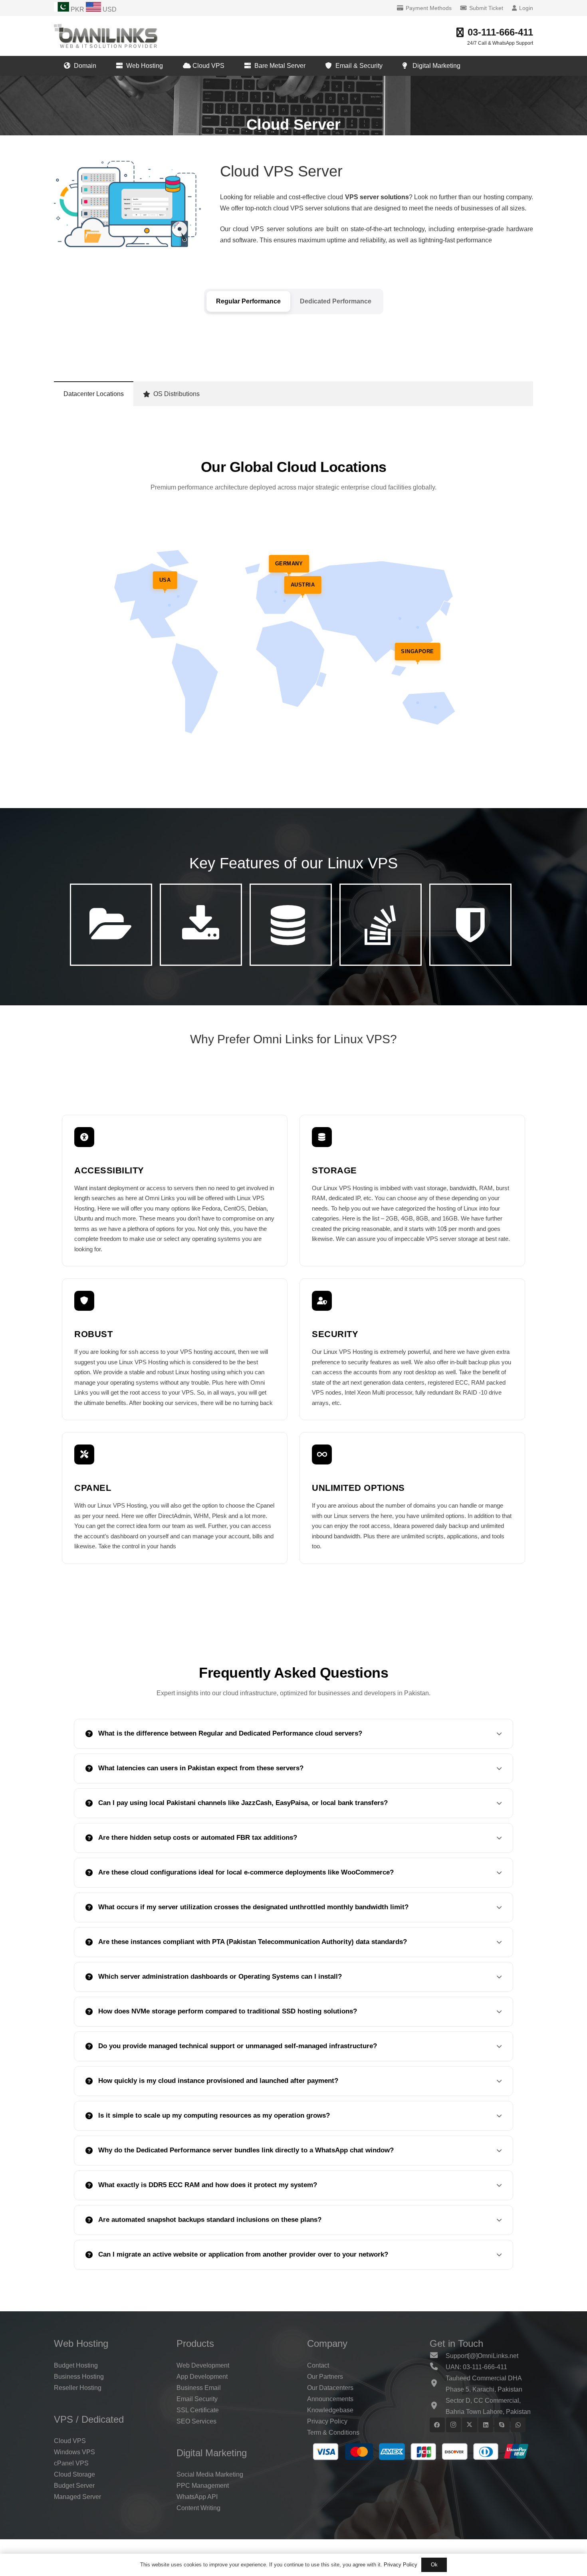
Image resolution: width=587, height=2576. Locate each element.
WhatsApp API (197, 2497)
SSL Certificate (198, 2410)
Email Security (197, 2399)
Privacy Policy (327, 2421)
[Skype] (502, 2425)
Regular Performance (248, 301)
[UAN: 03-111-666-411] (438, 2367)
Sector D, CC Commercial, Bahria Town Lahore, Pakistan (488, 2406)
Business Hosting (79, 2377)
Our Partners (325, 2377)
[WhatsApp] (518, 2425)
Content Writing (198, 2508)
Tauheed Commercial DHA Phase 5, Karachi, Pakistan (484, 2384)
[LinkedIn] (486, 2425)
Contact (318, 2365)
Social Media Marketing (210, 2474)
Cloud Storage (74, 2474)
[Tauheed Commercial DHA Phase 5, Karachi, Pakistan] (438, 2384)
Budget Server (74, 2486)
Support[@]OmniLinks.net (482, 2356)
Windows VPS (74, 2452)
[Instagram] (454, 2425)
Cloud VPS (70, 2441)
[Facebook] (437, 2425)
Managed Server (77, 2497)
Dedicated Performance (336, 301)
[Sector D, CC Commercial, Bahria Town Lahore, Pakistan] (438, 2406)
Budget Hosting (76, 2365)
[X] (470, 2425)
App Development (202, 2377)
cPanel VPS (71, 2463)
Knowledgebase (330, 2410)
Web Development (203, 2365)
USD (109, 9)
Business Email (199, 2388)
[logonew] (106, 36)
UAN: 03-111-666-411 (476, 2367)
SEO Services (196, 2421)
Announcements (330, 2399)
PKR (77, 9)
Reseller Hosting (78, 2388)
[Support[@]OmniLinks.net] (438, 2356)
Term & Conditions (333, 2432)
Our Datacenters (330, 2388)
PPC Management (203, 2486)
